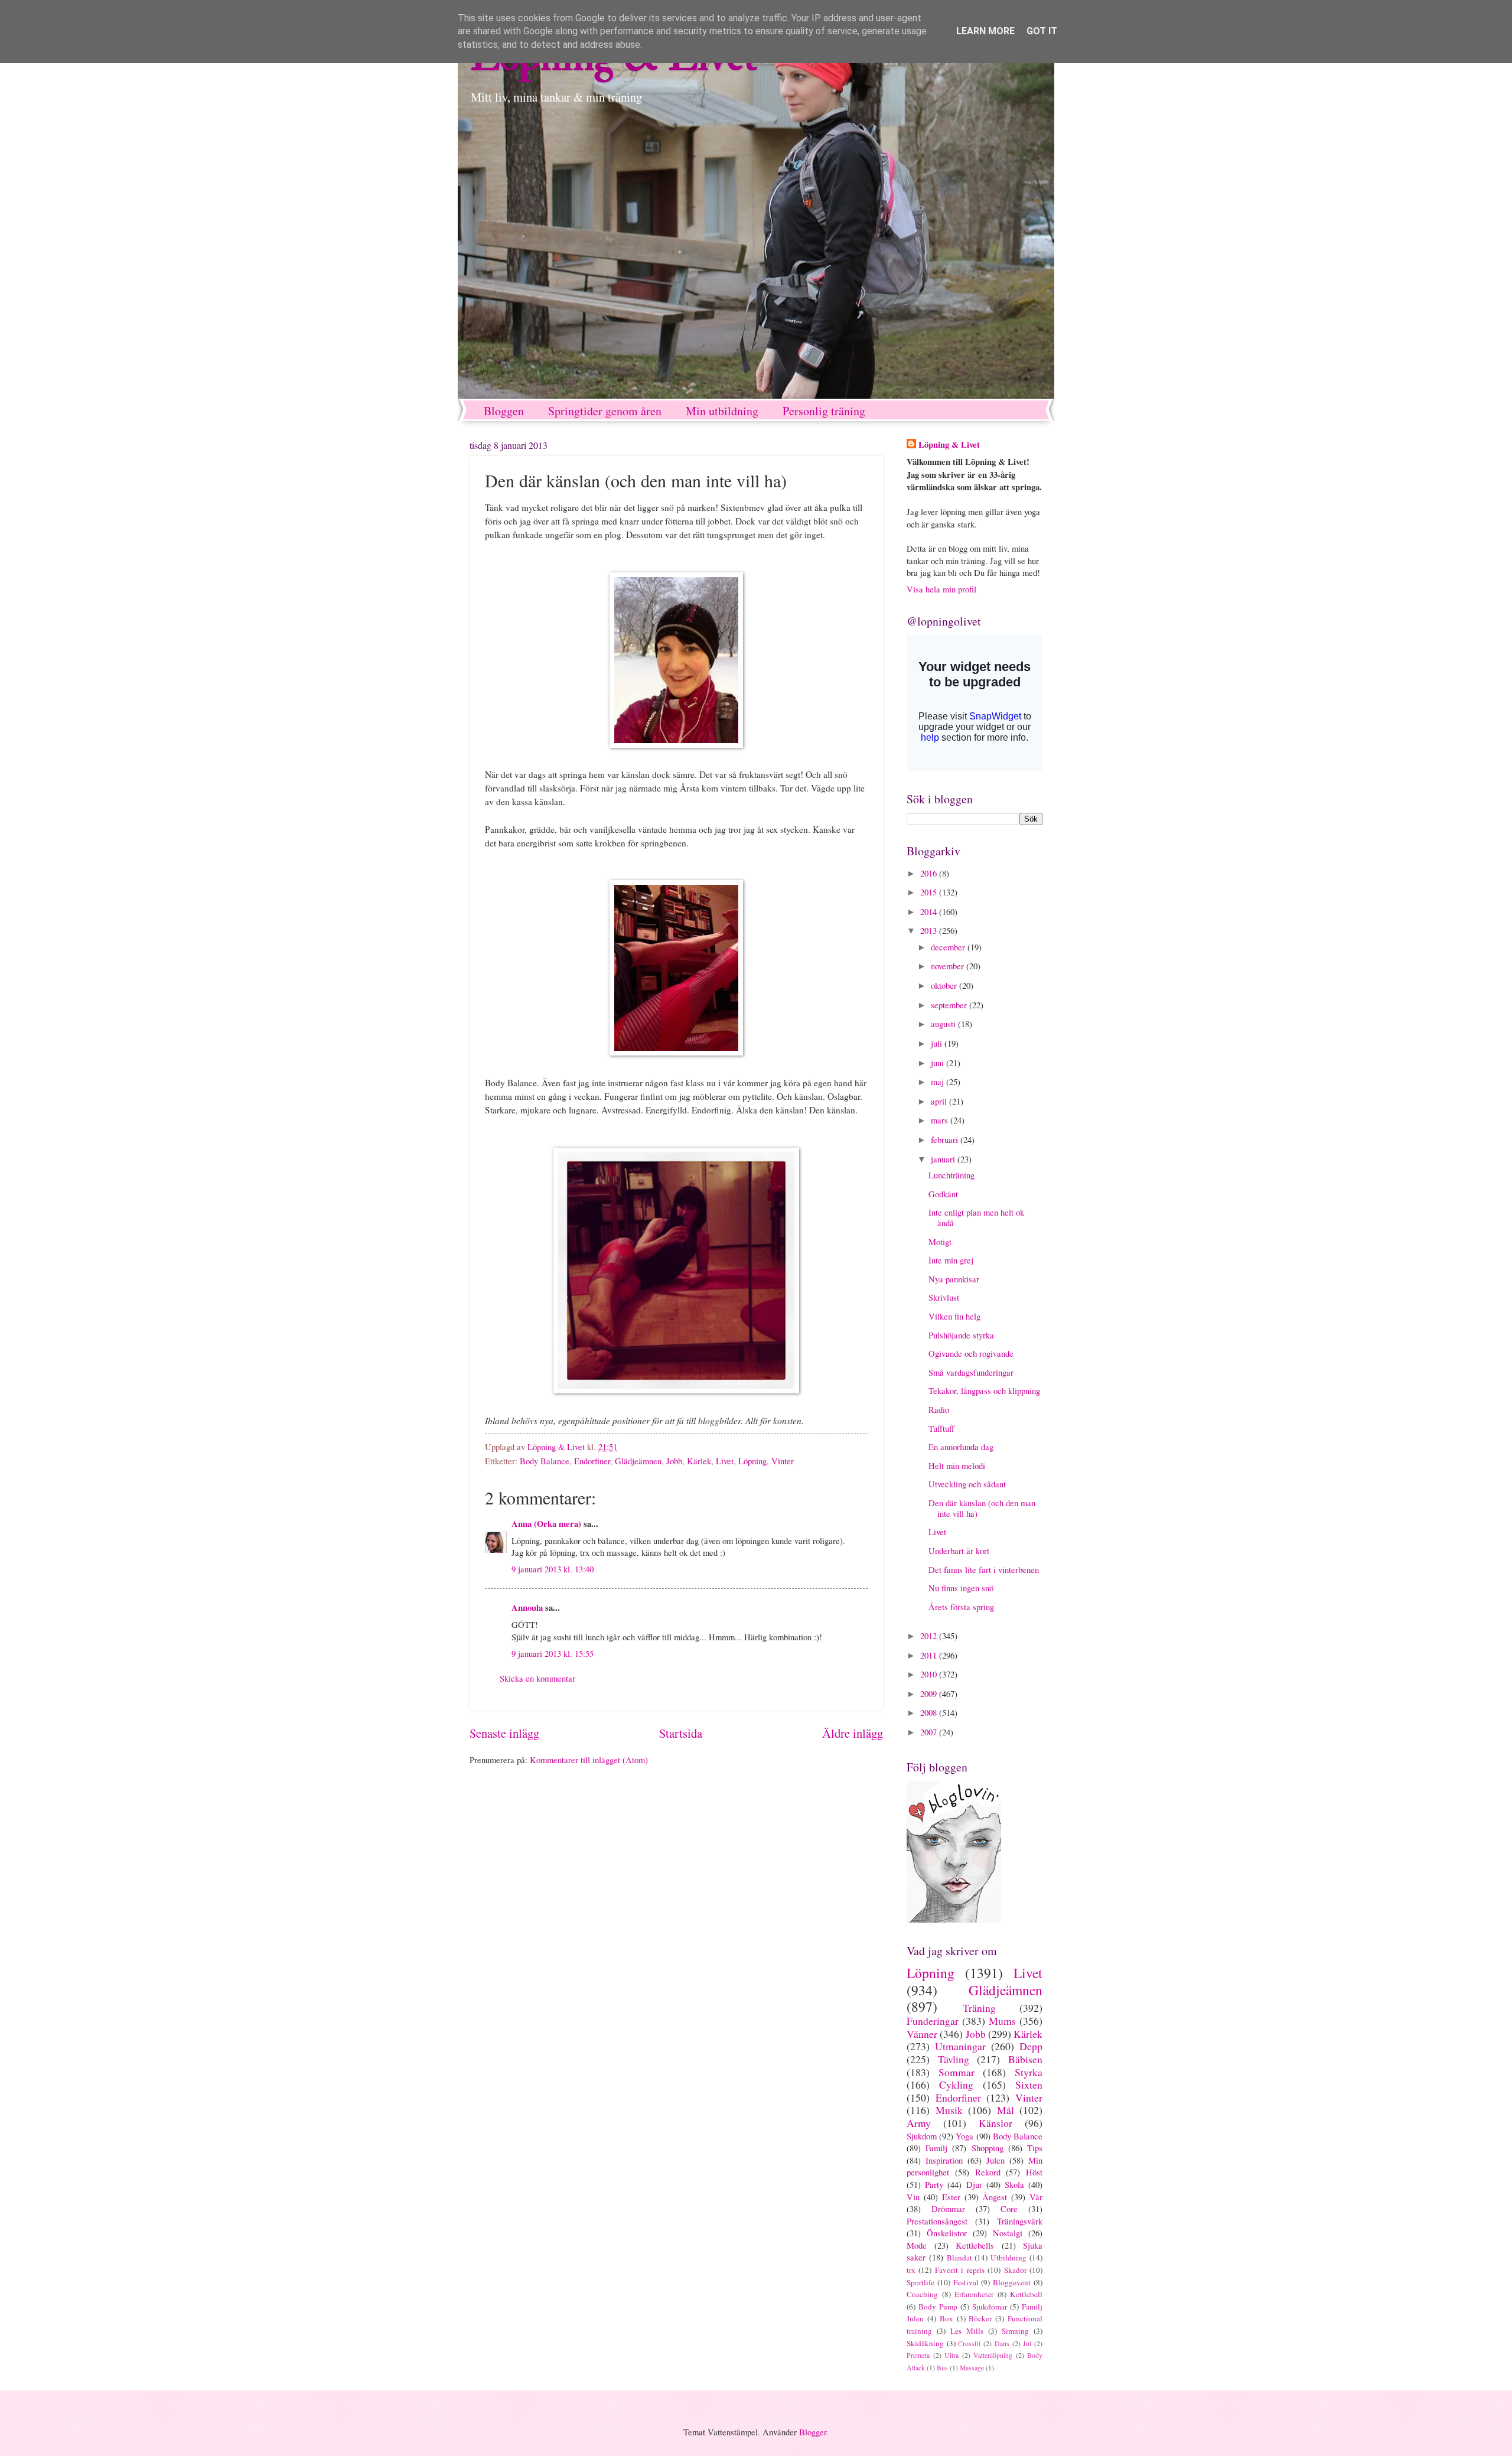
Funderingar (933, 2021)
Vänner (922, 2034)
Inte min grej (951, 1260)
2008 (930, 1712)
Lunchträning (951, 1175)
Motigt (940, 1242)
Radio (939, 1409)
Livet (725, 1461)
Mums (1002, 2021)
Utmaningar (960, 2046)
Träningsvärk (1020, 2221)
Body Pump (938, 2307)
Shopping (988, 2148)
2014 (930, 911)
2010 (930, 1674)
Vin (913, 2197)
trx (911, 2270)
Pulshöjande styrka (961, 1335)
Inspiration (944, 2160)
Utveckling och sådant (967, 1484)
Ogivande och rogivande (971, 1353)
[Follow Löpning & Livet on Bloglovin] (954, 1919)
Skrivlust (944, 1297)
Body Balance (545, 1461)
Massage (972, 2368)
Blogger (813, 2432)
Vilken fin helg (954, 1316)
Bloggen (504, 411)
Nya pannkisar (954, 1279)
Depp (1031, 2046)
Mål (1006, 2110)
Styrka (1029, 2072)
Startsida (681, 1733)
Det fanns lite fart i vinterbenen (984, 1569)
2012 (930, 1636)
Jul (1027, 2343)
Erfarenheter (974, 2294)
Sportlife (920, 2282)
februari (946, 1139)
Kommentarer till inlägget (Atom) (589, 1760)
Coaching (922, 2294)
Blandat (959, 2258)
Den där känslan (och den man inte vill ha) (982, 1508)
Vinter (783, 1461)
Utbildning (1008, 2258)
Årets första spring (961, 1607)
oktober (945, 985)
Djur (974, 2184)
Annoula (527, 1608)
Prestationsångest (937, 2221)
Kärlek (699, 1461)
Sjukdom (922, 2136)
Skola (1014, 2184)
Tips (1035, 2148)
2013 (930, 930)
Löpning (752, 1461)
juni (939, 1063)
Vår (1036, 2197)
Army (919, 2123)
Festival (966, 2282)
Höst (1034, 2172)
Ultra (951, 2355)
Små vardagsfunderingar (971, 1372)
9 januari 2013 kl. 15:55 (553, 1653)
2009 (930, 1693)
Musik (949, 2110)
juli (938, 1043)
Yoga (964, 2136)
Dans (1002, 2343)
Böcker (980, 2318)
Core (1009, 2209)
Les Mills (967, 2331)
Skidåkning (925, 2343)
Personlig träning (824, 411)
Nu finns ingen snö (961, 1588)
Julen (995, 2160)
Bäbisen (1025, 2059)
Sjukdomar (990, 2307)
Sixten (1029, 2084)
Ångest (995, 2197)
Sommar (957, 2072)
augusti (944, 1024)
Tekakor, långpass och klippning (984, 1390)
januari (944, 1159)
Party (934, 2184)
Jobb (674, 1461)
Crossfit (969, 2343)
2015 (930, 892)
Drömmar (948, 2209)
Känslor (995, 2123)
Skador (1015, 2270)
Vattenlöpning (993, 2355)
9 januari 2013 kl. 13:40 (553, 1569)
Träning (979, 2008)
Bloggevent (1012, 2282)
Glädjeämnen (638, 1461)
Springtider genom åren (605, 411)
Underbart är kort (959, 1551)
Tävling (954, 2059)
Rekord (988, 2172)
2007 (930, 1732)
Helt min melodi (957, 1465)
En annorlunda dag (961, 1447)
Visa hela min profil (941, 589)
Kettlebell (1026, 2294)
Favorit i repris (960, 2270)
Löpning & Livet (949, 445)
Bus (942, 2368)
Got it (1042, 31)
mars (941, 1120)
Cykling (956, 2084)
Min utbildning (722, 411)
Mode (917, 2245)
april (940, 1101)
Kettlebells (975, 2245)
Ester (951, 2197)
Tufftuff (941, 1428)
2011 (930, 1655)
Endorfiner (592, 1461)
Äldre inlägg (853, 1733)
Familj (936, 2148)
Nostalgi (1008, 2233)
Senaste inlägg (504, 1733)
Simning (1015, 2331)
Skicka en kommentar (537, 1678)
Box (946, 2318)
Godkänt (943, 1194)
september (950, 1005)
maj (939, 1082)
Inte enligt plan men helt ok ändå (976, 1217)
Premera (918, 2355)
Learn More (985, 31)
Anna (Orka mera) (546, 1524)
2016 (930, 873)
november (949, 966)
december (949, 947)
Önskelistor (947, 2233)
